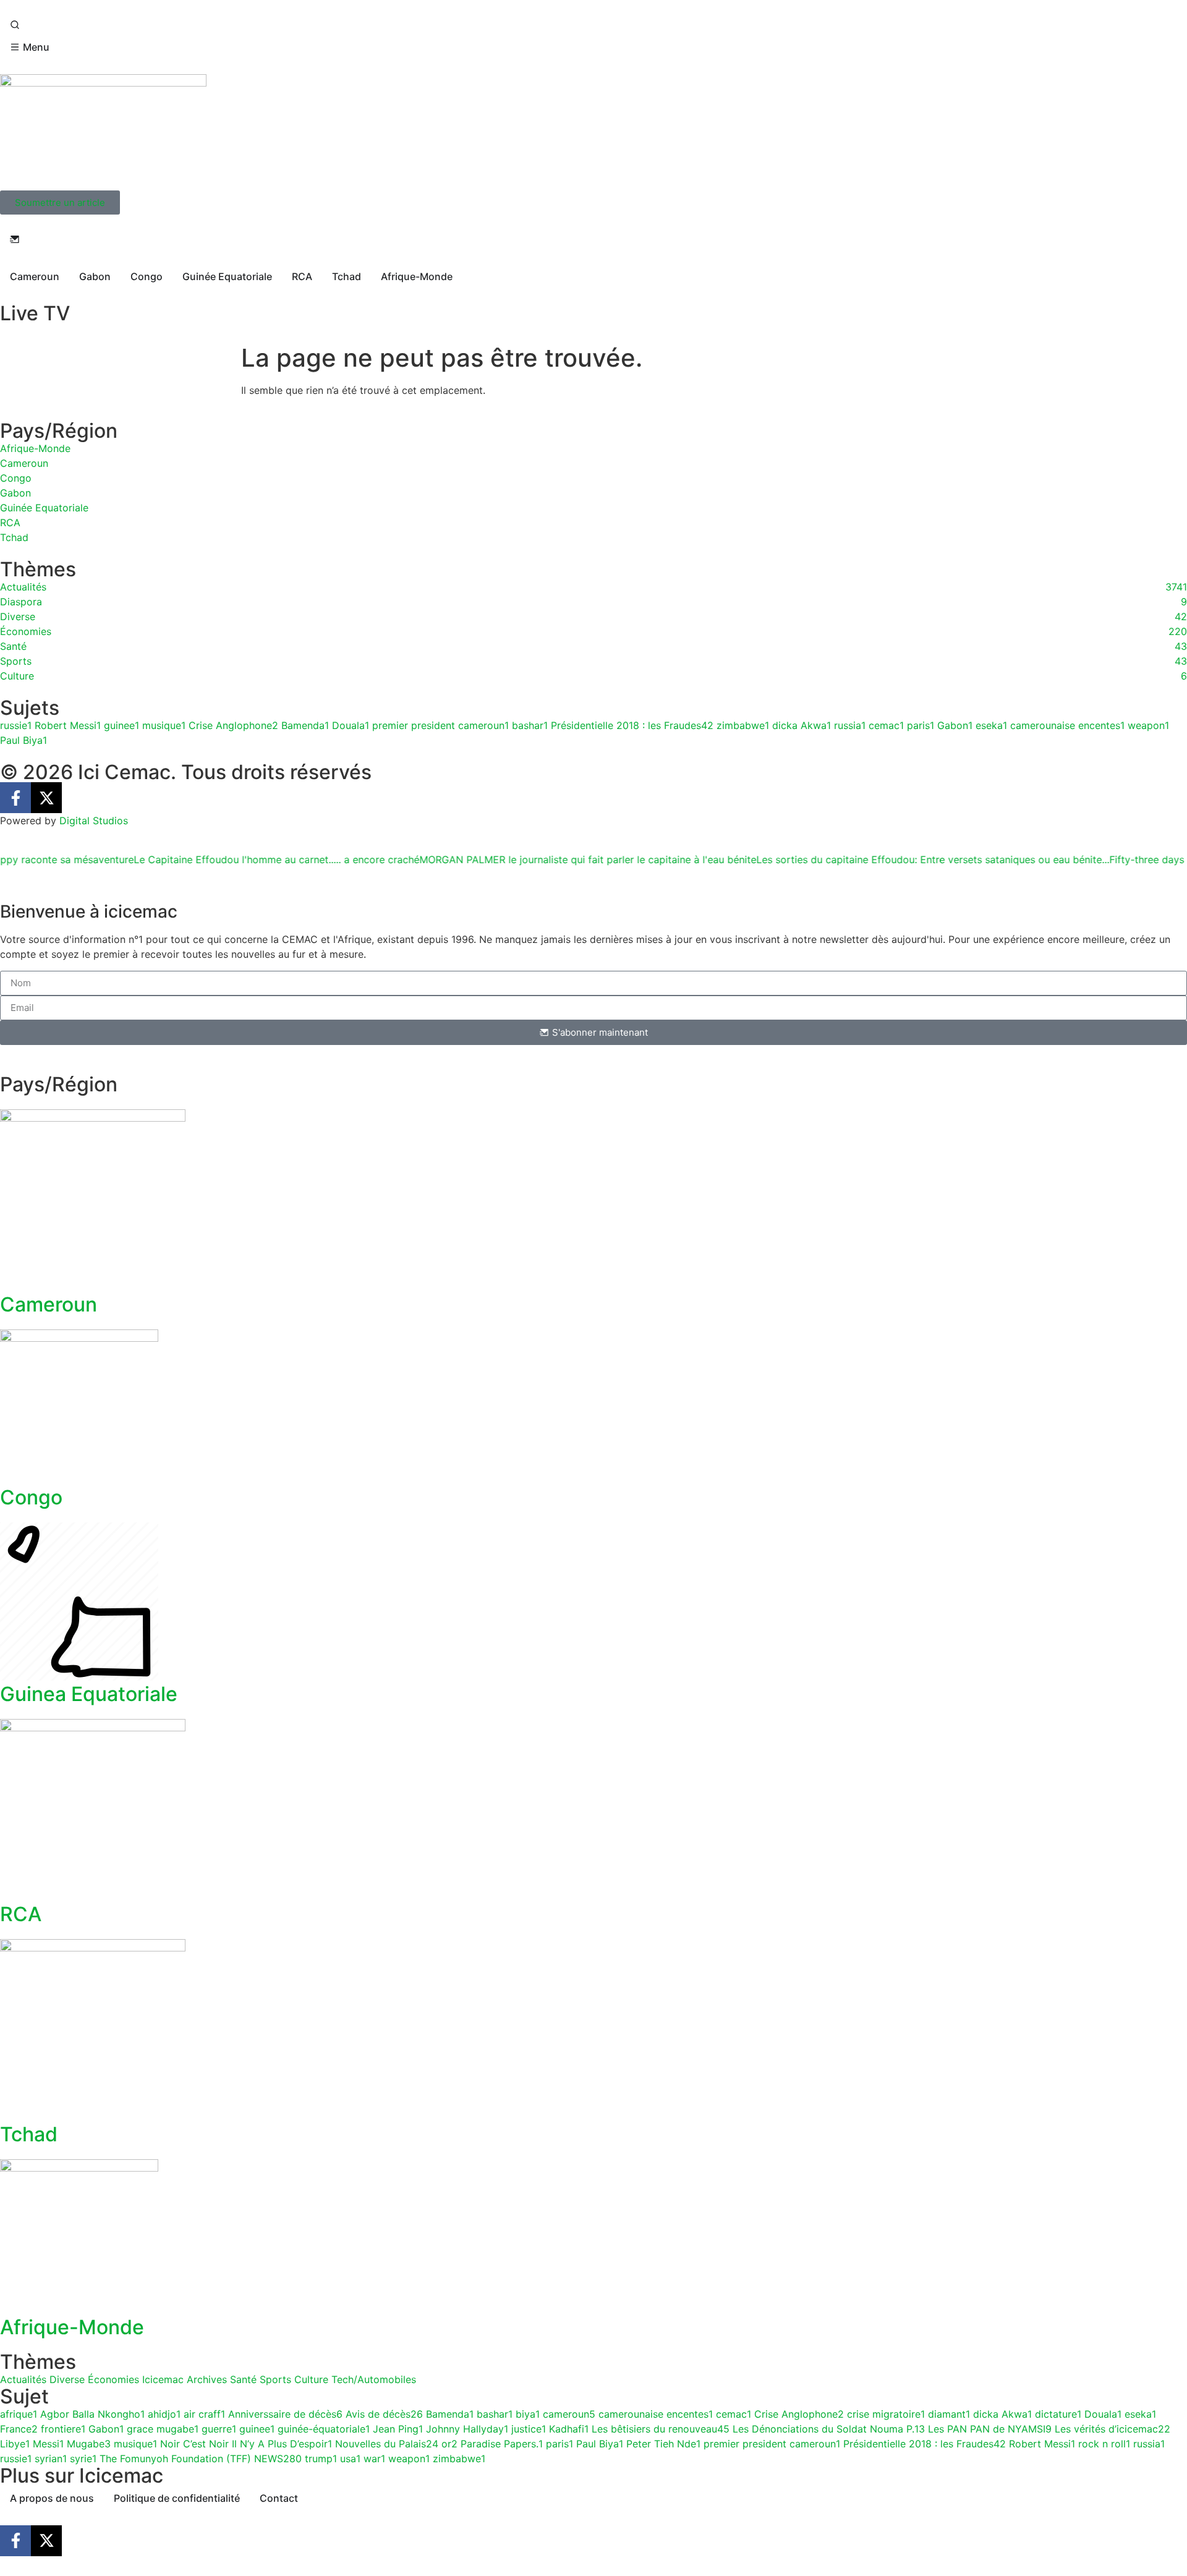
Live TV (35, 313)
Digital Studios (94, 821)
